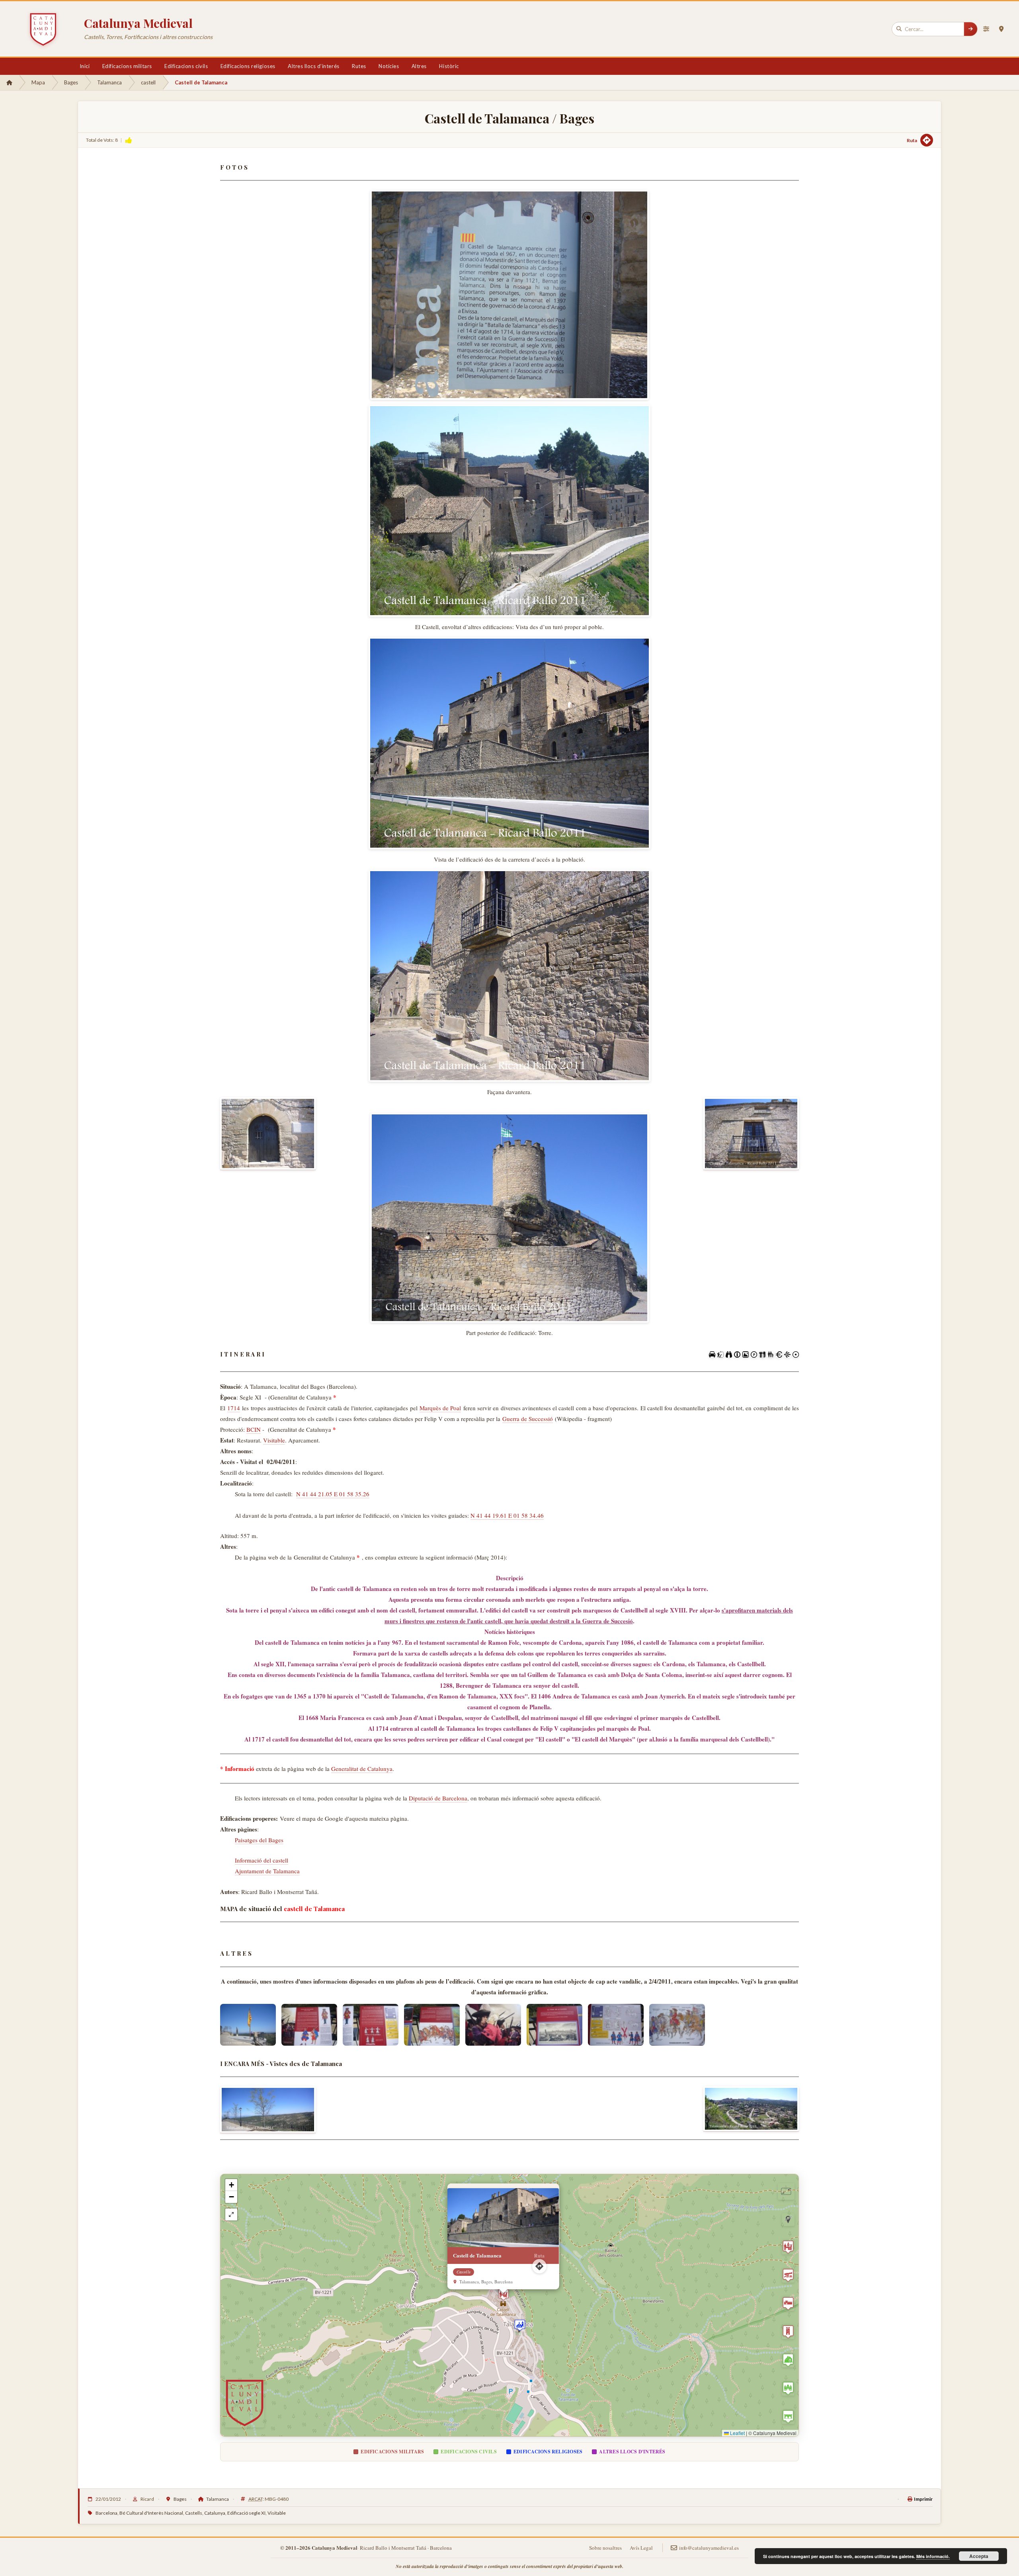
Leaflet (737, 2433)
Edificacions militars (127, 66)
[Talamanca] (751, 2109)
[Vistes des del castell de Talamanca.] (268, 2110)
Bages (71, 82)
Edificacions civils (186, 66)
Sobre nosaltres (605, 2548)
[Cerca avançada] (986, 29)
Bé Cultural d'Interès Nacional (151, 2513)
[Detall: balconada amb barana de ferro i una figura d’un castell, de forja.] (751, 1134)
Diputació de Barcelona (438, 1798)
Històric (449, 66)
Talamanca (109, 82)
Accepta (979, 2556)
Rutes (359, 66)
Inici (85, 66)
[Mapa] (1001, 29)
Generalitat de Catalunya (362, 1769)
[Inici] (9, 82)
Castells (194, 2513)
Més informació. (933, 2556)
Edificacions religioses (248, 66)
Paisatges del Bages (259, 1840)
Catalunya (215, 2513)
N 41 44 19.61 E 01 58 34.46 (507, 1515)
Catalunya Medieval (138, 23)
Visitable (274, 1440)
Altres (419, 66)
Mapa (38, 82)
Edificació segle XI (246, 2513)
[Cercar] (970, 29)
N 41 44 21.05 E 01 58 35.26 (333, 1494)
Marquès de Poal (440, 1408)
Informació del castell (262, 1860)
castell (148, 82)
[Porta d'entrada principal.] (268, 1134)
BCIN (254, 1429)
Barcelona (106, 2513)
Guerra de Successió (528, 1419)
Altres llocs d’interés (313, 66)
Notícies (389, 66)
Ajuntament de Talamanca (267, 1871)
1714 (234, 1408)
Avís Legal (641, 2548)
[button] (520, 2325)
